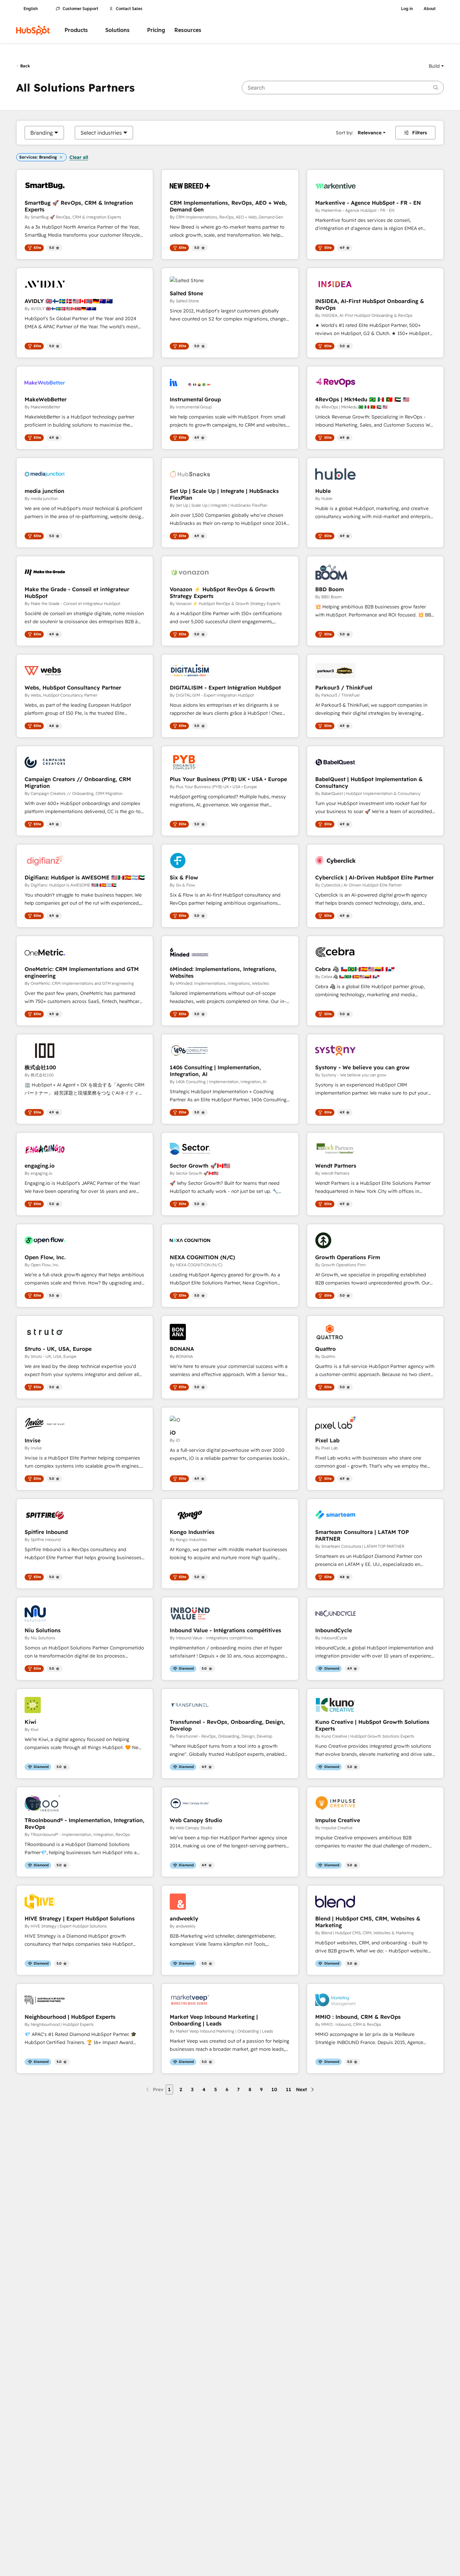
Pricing (156, 30)
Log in (407, 9)
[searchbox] (343, 88)
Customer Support (80, 9)
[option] (42, 133)
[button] (436, 66)
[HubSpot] (33, 30)
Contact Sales (129, 9)
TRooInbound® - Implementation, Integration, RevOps (85, 1824)
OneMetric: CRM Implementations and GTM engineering (82, 972)
